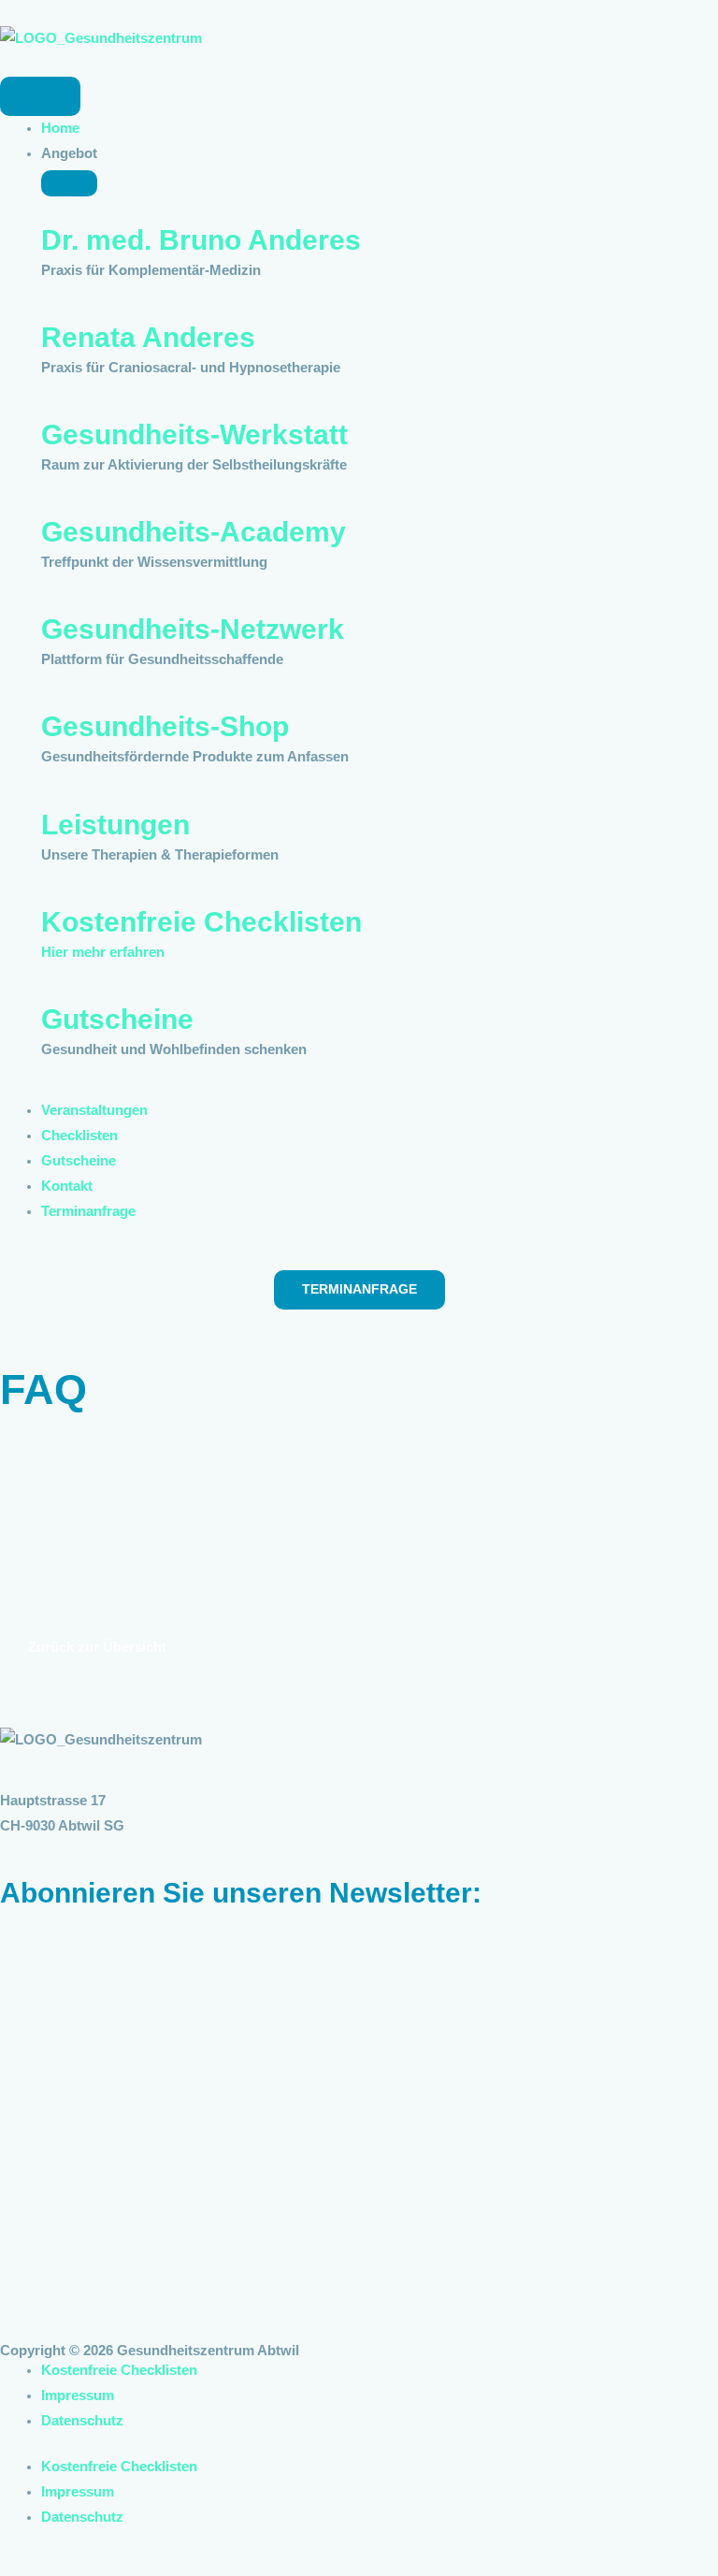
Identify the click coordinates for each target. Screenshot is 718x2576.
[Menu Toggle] (40, 96)
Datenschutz (82, 2421)
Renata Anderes (148, 337)
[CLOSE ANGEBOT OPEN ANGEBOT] (69, 183)
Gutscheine (117, 1019)
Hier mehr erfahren (103, 952)
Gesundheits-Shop (165, 726)
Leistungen (115, 825)
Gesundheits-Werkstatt (194, 434)
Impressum (78, 2395)
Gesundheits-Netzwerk (193, 629)
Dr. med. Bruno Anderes (201, 240)
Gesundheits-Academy (194, 532)
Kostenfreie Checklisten (201, 922)
